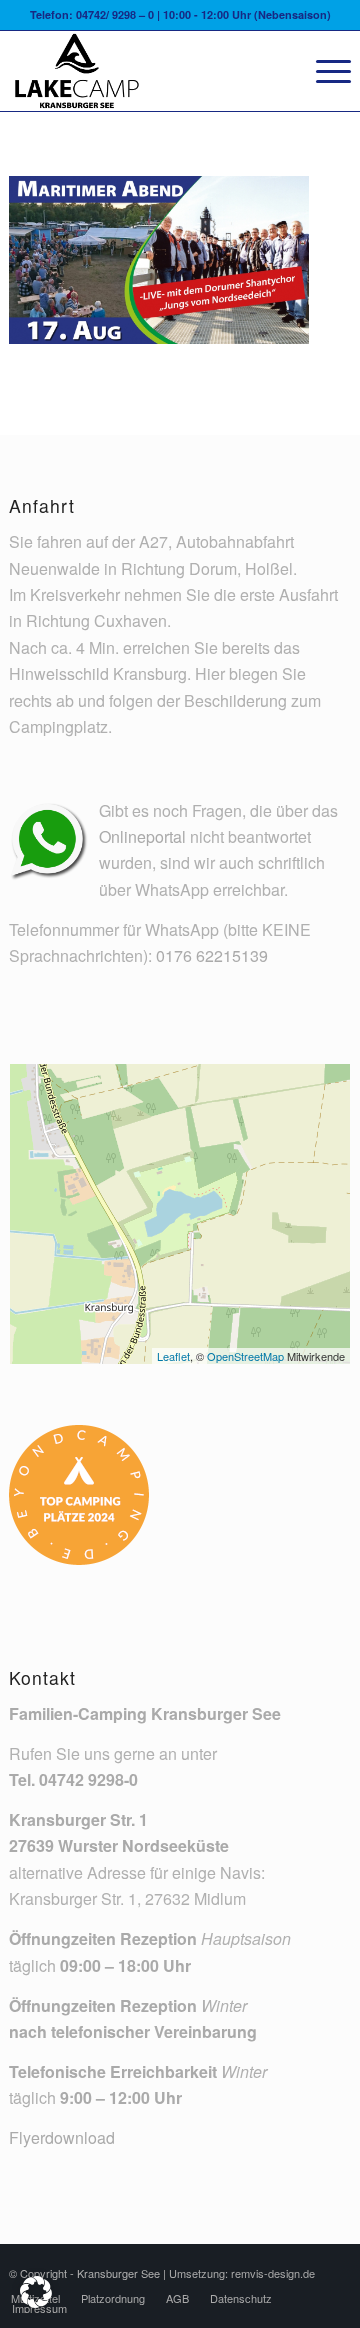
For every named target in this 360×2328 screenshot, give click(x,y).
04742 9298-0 (88, 1779)
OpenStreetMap (245, 1356)
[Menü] (323, 71)
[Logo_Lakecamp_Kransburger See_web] (146, 71)
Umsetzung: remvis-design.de (242, 2273)
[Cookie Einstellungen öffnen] (36, 2301)
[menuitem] (323, 71)
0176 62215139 (212, 955)
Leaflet (173, 1356)
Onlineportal (142, 836)
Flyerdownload (62, 2137)
